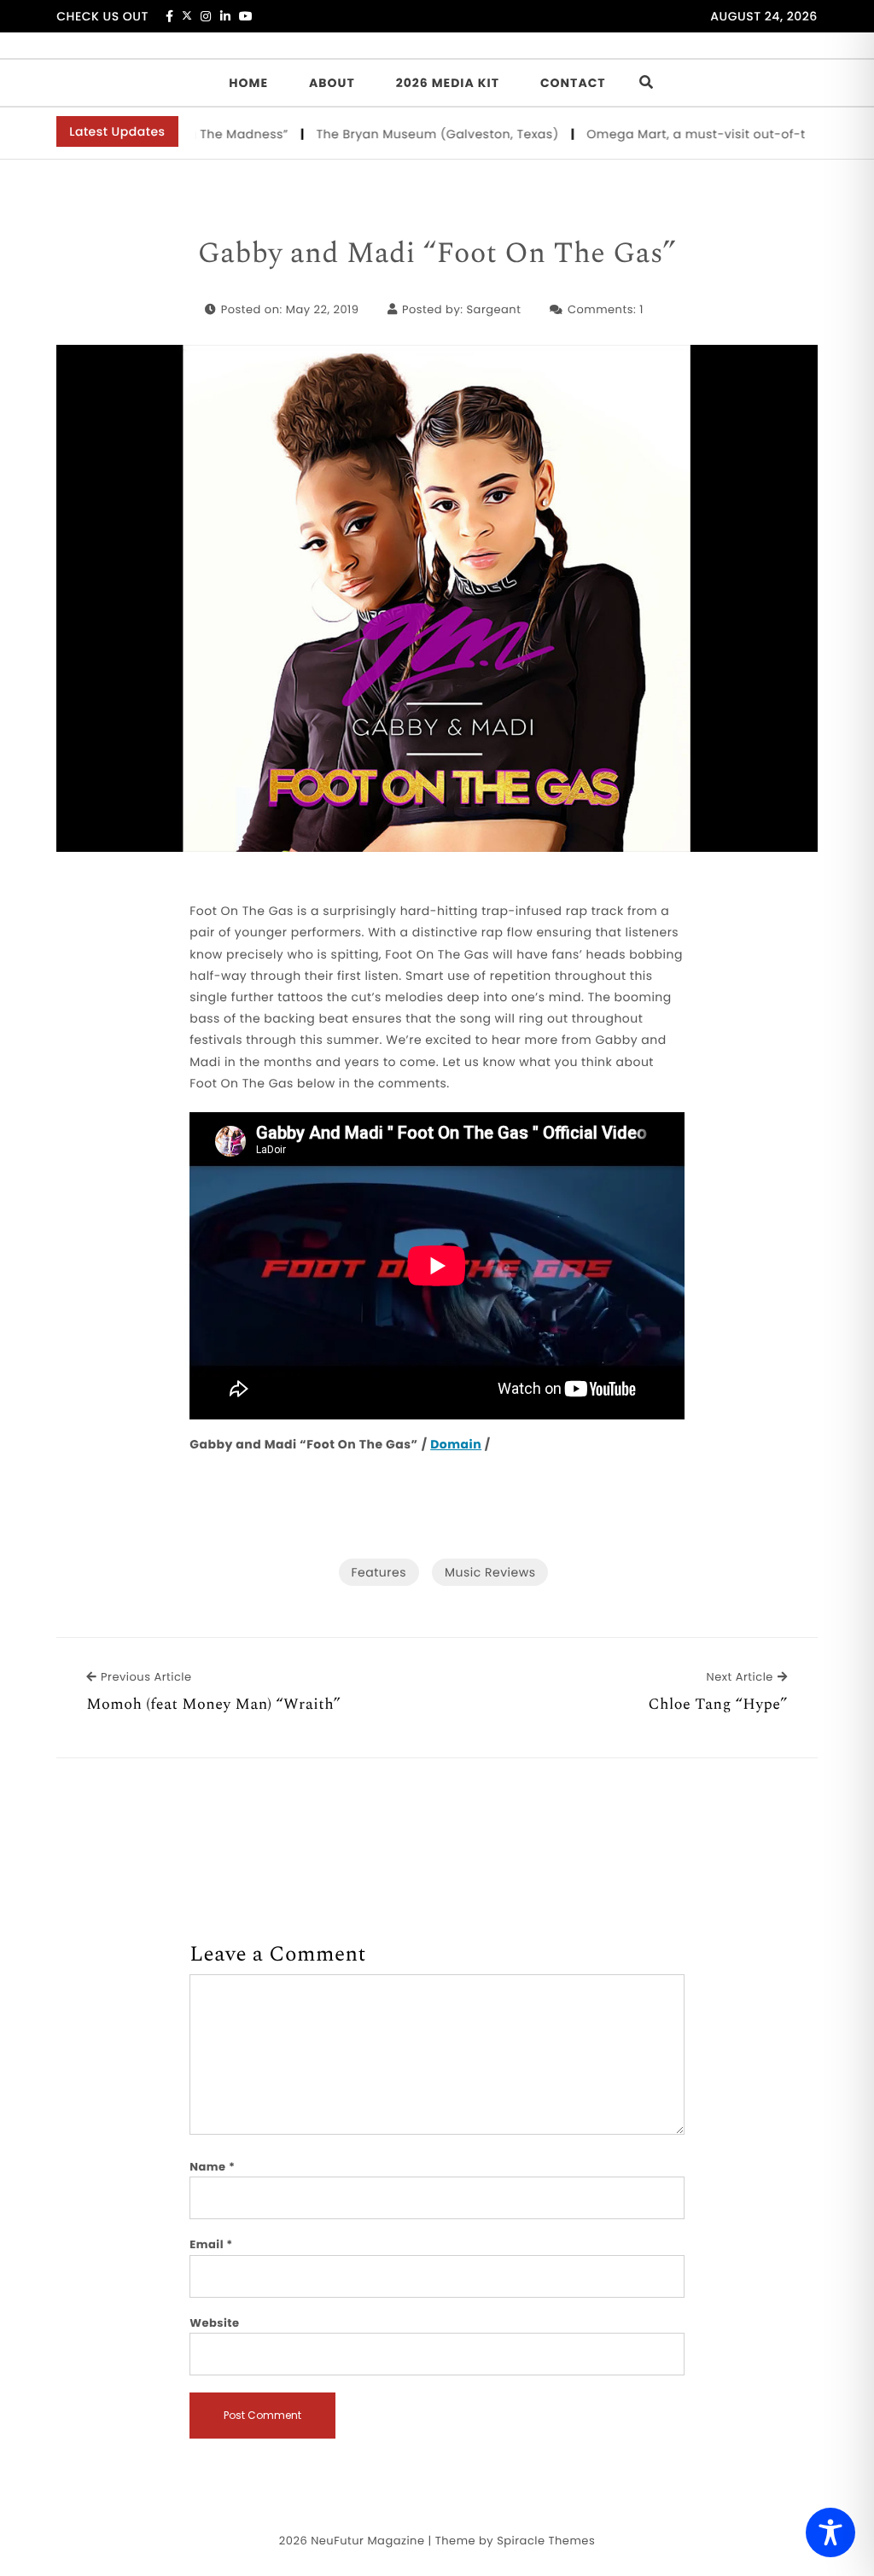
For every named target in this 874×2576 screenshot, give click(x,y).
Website (214, 2323)
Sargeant (493, 309)
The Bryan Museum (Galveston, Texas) (408, 134)
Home (248, 83)
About (332, 83)
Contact (573, 83)
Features (379, 1572)
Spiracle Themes (546, 2541)
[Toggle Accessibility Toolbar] (830, 2532)
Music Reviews (490, 1572)
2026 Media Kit (448, 83)
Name (212, 2167)
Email (211, 2244)
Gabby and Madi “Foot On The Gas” (437, 254)
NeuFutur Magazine (367, 2541)
